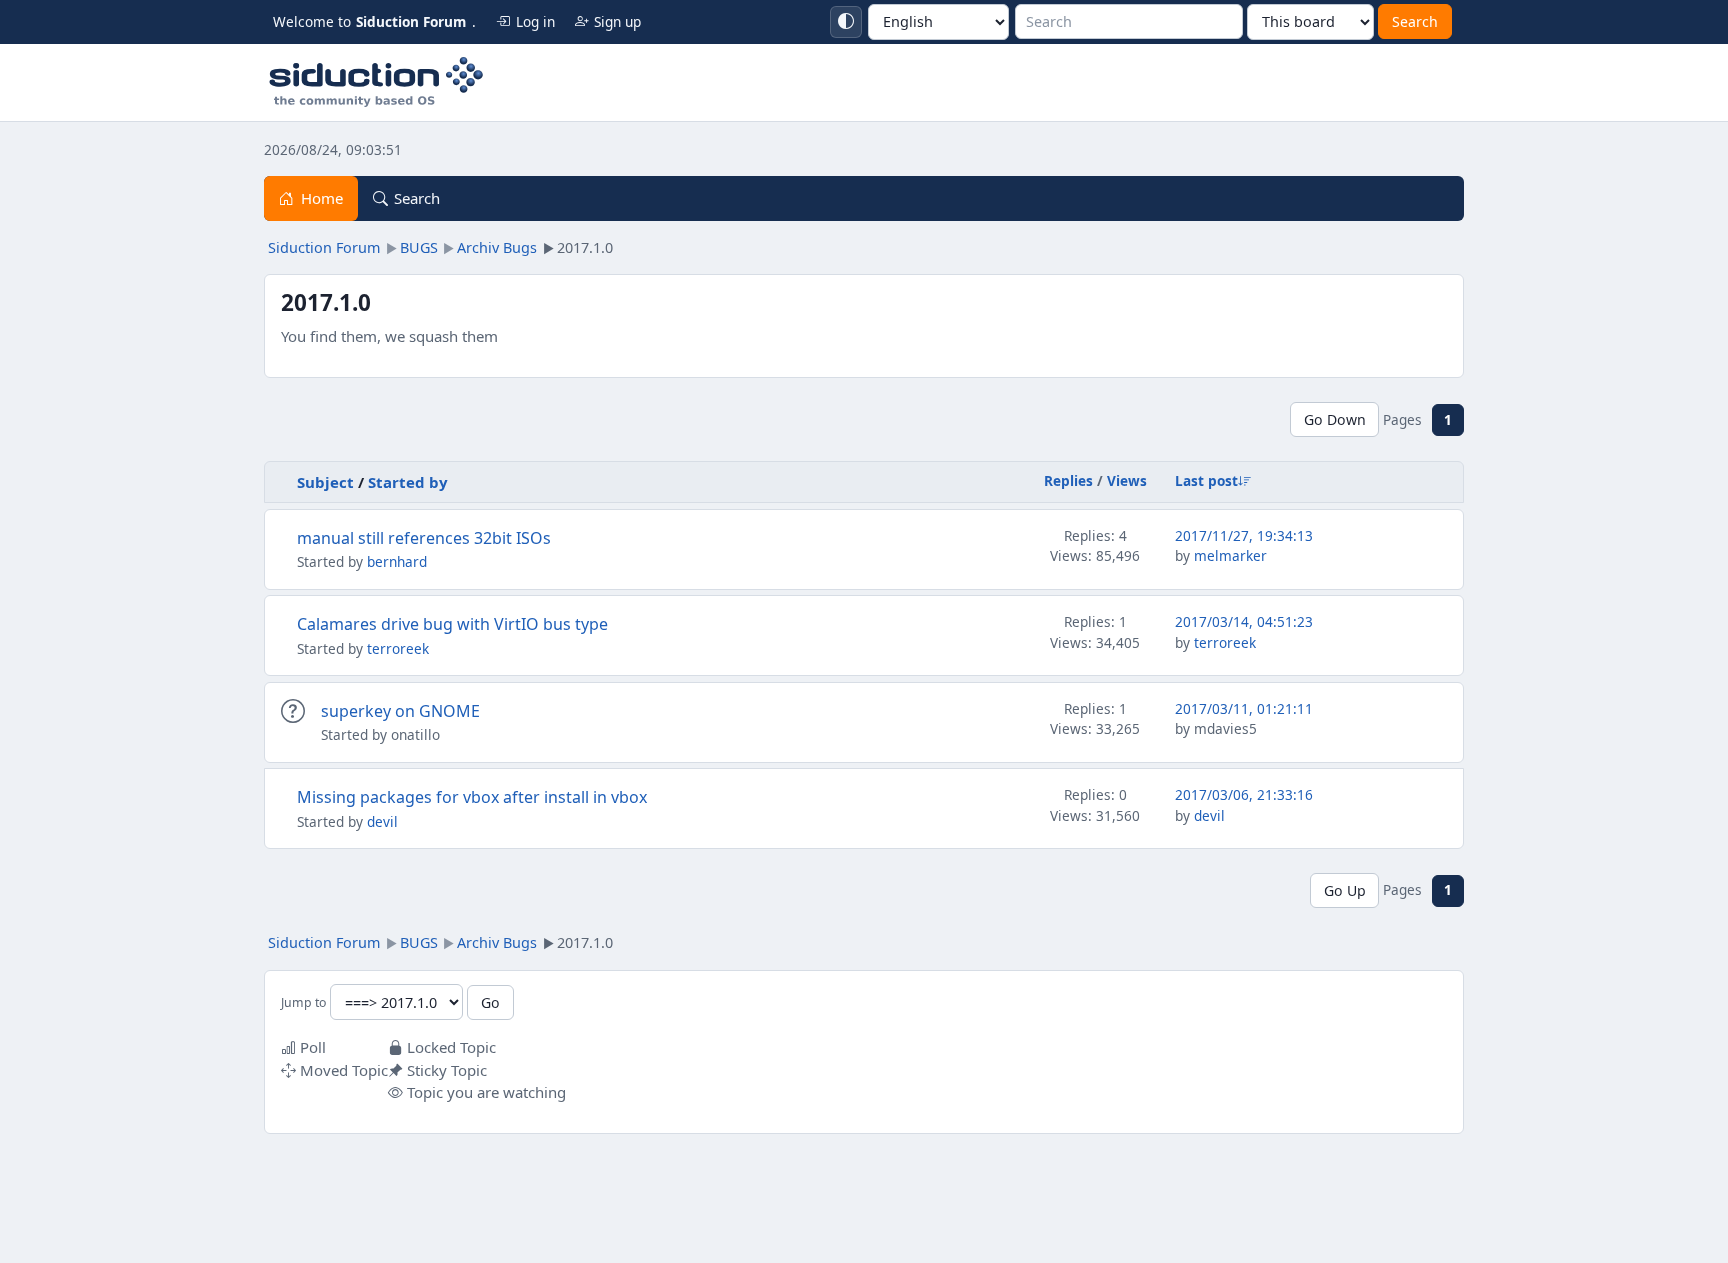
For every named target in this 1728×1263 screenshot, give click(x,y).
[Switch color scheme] (846, 22)
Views (1127, 480)
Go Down (1335, 419)
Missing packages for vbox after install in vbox (472, 797)
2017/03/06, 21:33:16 (1244, 794)
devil (382, 821)
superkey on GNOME (400, 711)
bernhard (397, 561)
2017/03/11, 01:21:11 (1244, 708)
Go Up (1345, 890)
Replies (1068, 480)
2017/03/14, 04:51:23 (1244, 621)
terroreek (398, 648)
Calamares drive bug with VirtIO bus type (452, 624)
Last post (1206, 480)
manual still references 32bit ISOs (424, 538)
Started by (408, 482)
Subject (325, 482)
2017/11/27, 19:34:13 (1244, 535)
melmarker (1230, 555)
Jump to (303, 1003)
